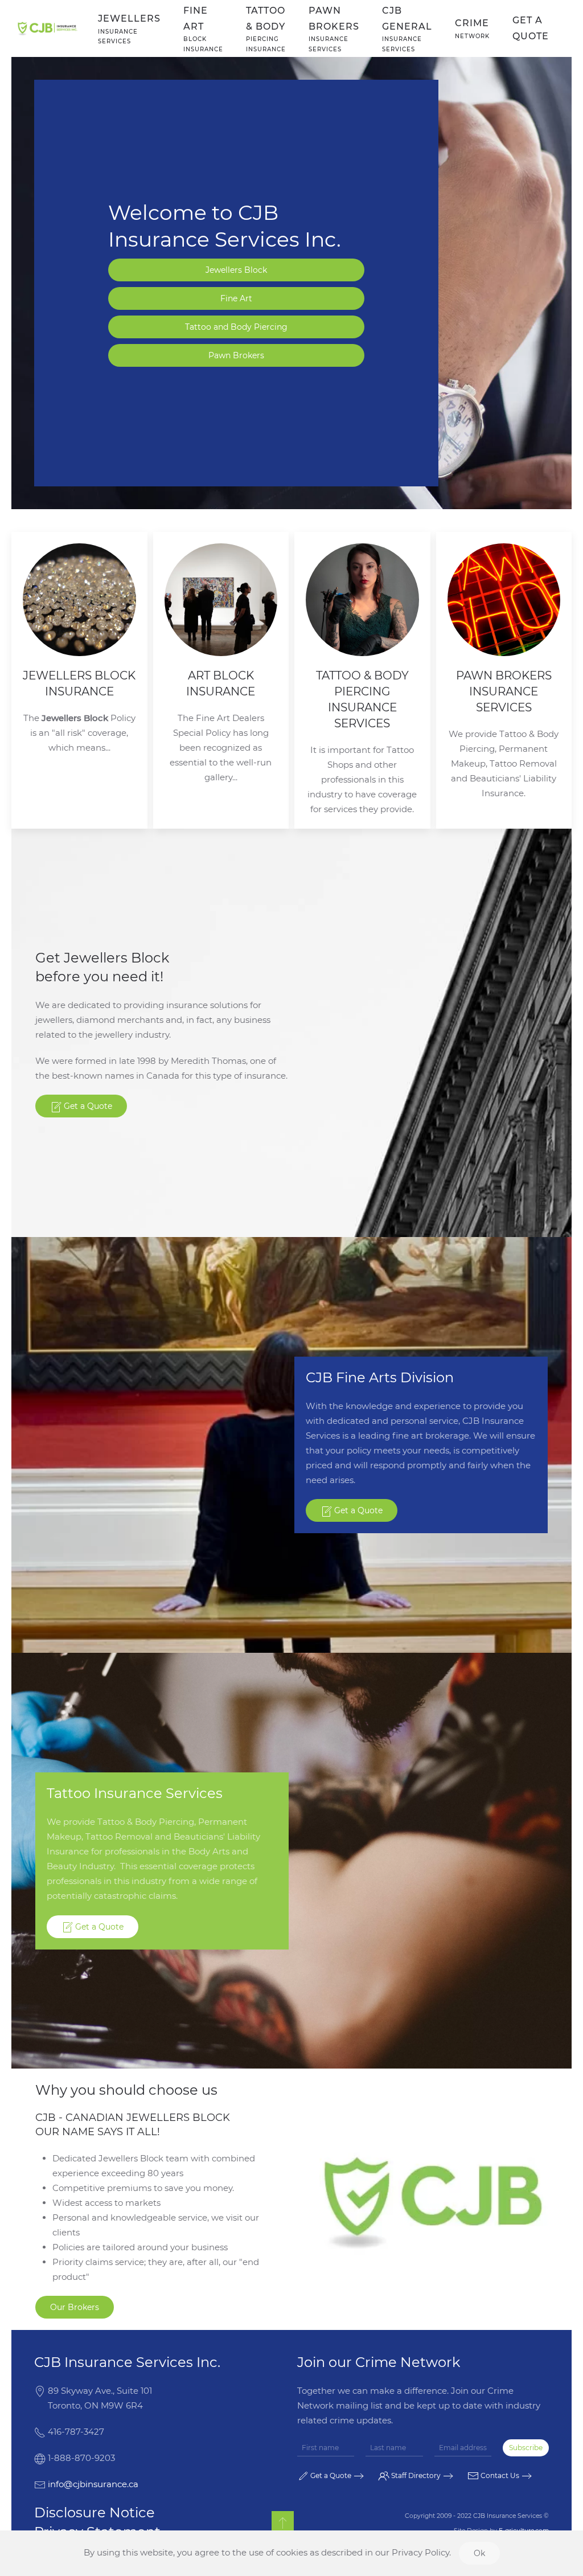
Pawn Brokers (236, 355)
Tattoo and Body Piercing (236, 327)
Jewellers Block (236, 270)
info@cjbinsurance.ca (93, 2484)
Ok (479, 2553)
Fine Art (236, 298)
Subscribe (526, 2448)
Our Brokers (75, 2307)
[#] (283, 2522)
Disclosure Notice (95, 2512)
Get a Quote (531, 28)
